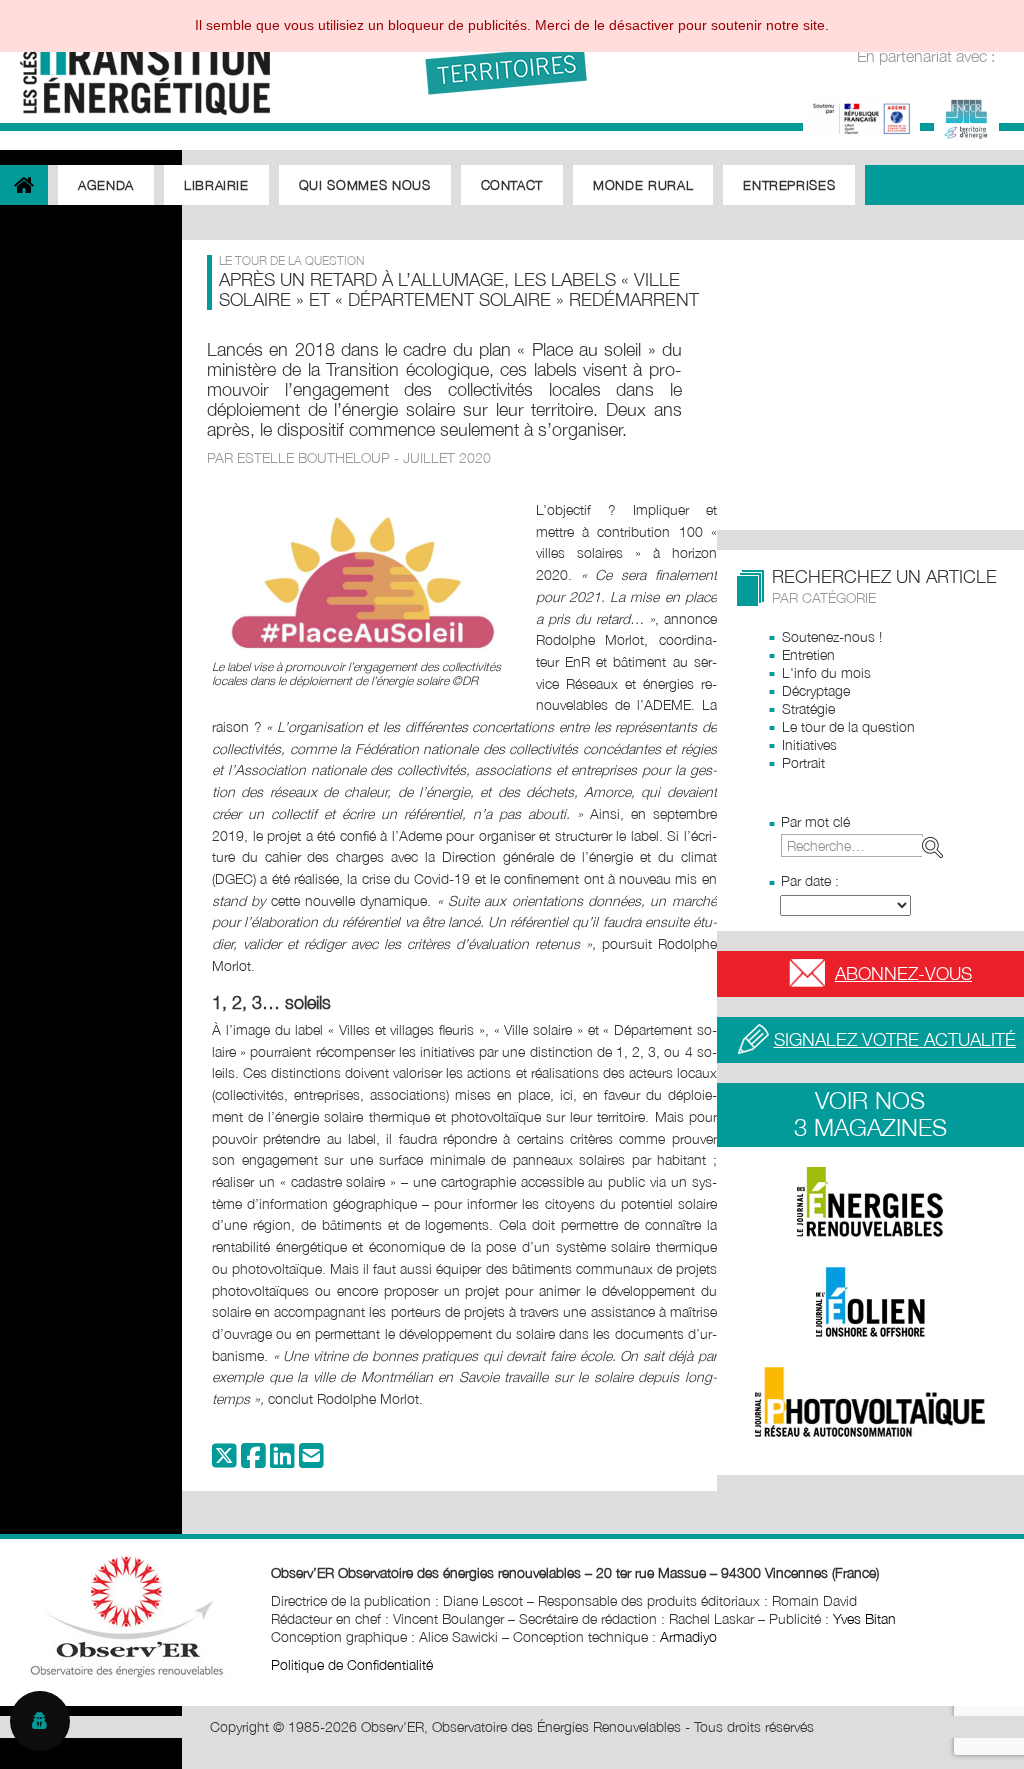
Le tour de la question (848, 726)
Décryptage (816, 690)
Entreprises (789, 185)
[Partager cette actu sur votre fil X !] (224, 1460)
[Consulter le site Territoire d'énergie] (966, 116)
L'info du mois (826, 672)
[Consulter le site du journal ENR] (870, 1202)
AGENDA (106, 185)
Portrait (803, 762)
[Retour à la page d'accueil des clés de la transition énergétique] (135, 62)
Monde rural (643, 185)
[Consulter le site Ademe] (861, 116)
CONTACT (512, 185)
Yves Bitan (864, 1618)
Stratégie (808, 708)
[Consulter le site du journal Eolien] (870, 1302)
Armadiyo (688, 1636)
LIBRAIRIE (216, 185)
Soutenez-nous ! (832, 636)
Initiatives (809, 744)
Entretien (808, 654)
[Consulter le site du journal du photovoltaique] (870, 1402)
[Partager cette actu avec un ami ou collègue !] (311, 1460)
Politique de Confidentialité (352, 1664)
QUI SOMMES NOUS (365, 185)
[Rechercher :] (866, 845)
